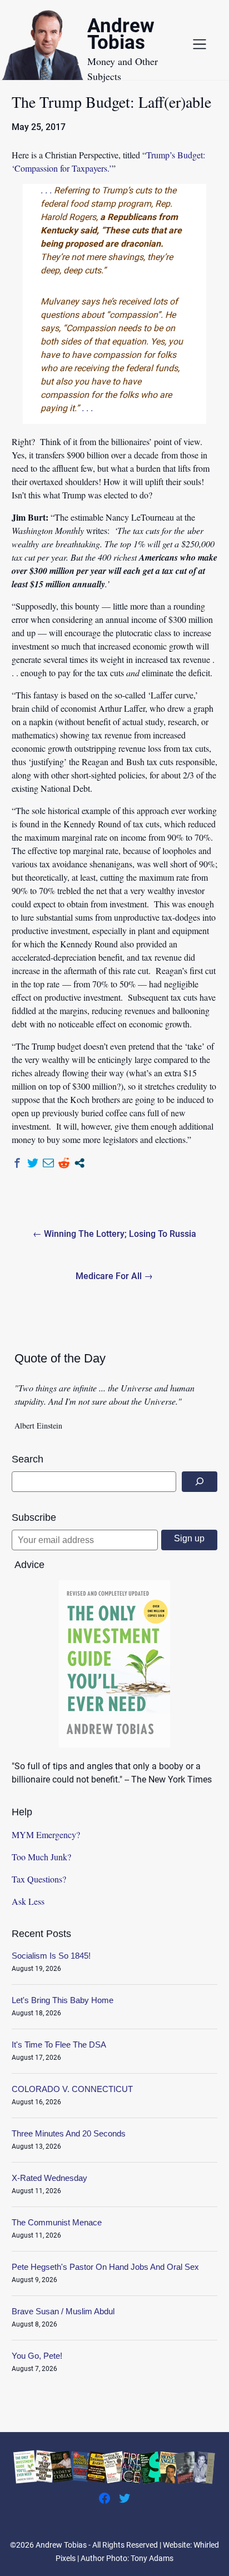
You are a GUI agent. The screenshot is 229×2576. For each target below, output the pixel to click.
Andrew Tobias (121, 36)
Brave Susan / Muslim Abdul (63, 2311)
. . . (46, 190)
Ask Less (28, 1901)
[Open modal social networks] (79, 1163)
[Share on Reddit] (64, 1163)
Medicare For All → (114, 1276)
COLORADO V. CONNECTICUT (72, 2089)
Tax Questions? (39, 1879)
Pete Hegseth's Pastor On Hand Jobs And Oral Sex (105, 2267)
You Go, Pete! (37, 2356)
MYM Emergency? (46, 1834)
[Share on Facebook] (17, 1163)
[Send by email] (48, 1163)
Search (28, 1459)
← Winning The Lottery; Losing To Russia (114, 1234)
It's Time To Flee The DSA (59, 2045)
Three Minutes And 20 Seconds (69, 2133)
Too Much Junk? (41, 1857)
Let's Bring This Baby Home (63, 2000)
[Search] (200, 1482)
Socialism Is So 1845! (51, 1956)
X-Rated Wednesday (49, 2178)
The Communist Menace (57, 2222)
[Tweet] (33, 1163)
